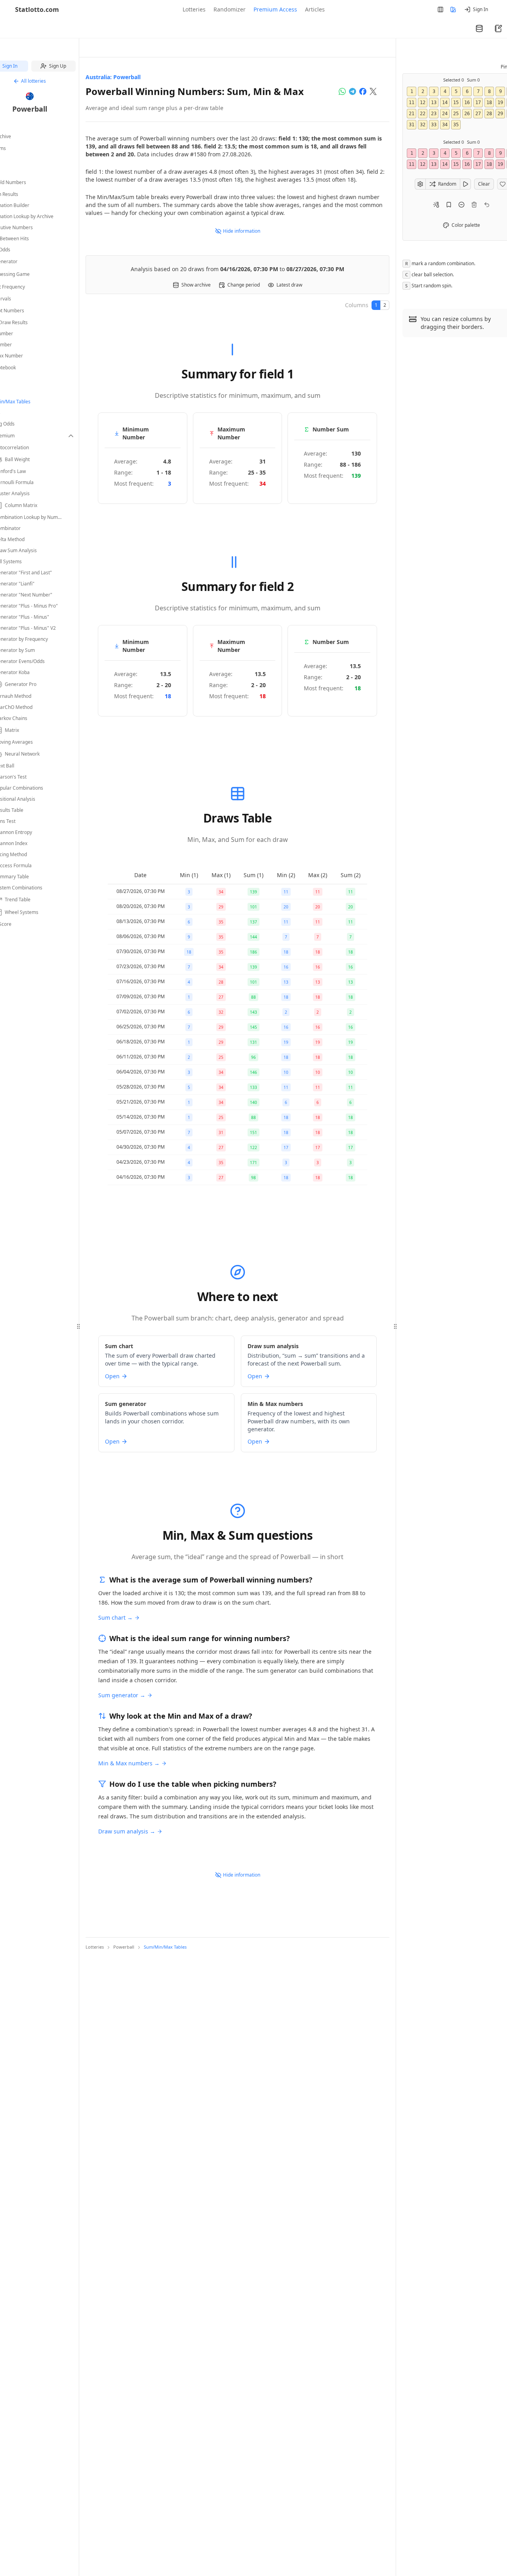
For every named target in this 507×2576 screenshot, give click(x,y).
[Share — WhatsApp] (342, 91)
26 (467, 114)
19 (500, 103)
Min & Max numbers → (129, 1763)
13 (434, 103)
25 (456, 114)
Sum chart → (115, 1618)
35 (456, 125)
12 (423, 103)
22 (423, 114)
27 (478, 114)
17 (478, 103)
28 (489, 114)
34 (445, 125)
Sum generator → (122, 1695)
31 (412, 125)
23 (434, 114)
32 (423, 125)
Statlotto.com (37, 9)
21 (412, 114)
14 (445, 103)
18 (489, 103)
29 (500, 114)
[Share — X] (373, 91)
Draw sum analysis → (127, 1831)
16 (467, 103)
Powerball (30, 109)
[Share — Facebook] (363, 91)
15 (456, 103)
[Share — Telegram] (353, 91)
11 (412, 103)
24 (445, 114)
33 (434, 125)
